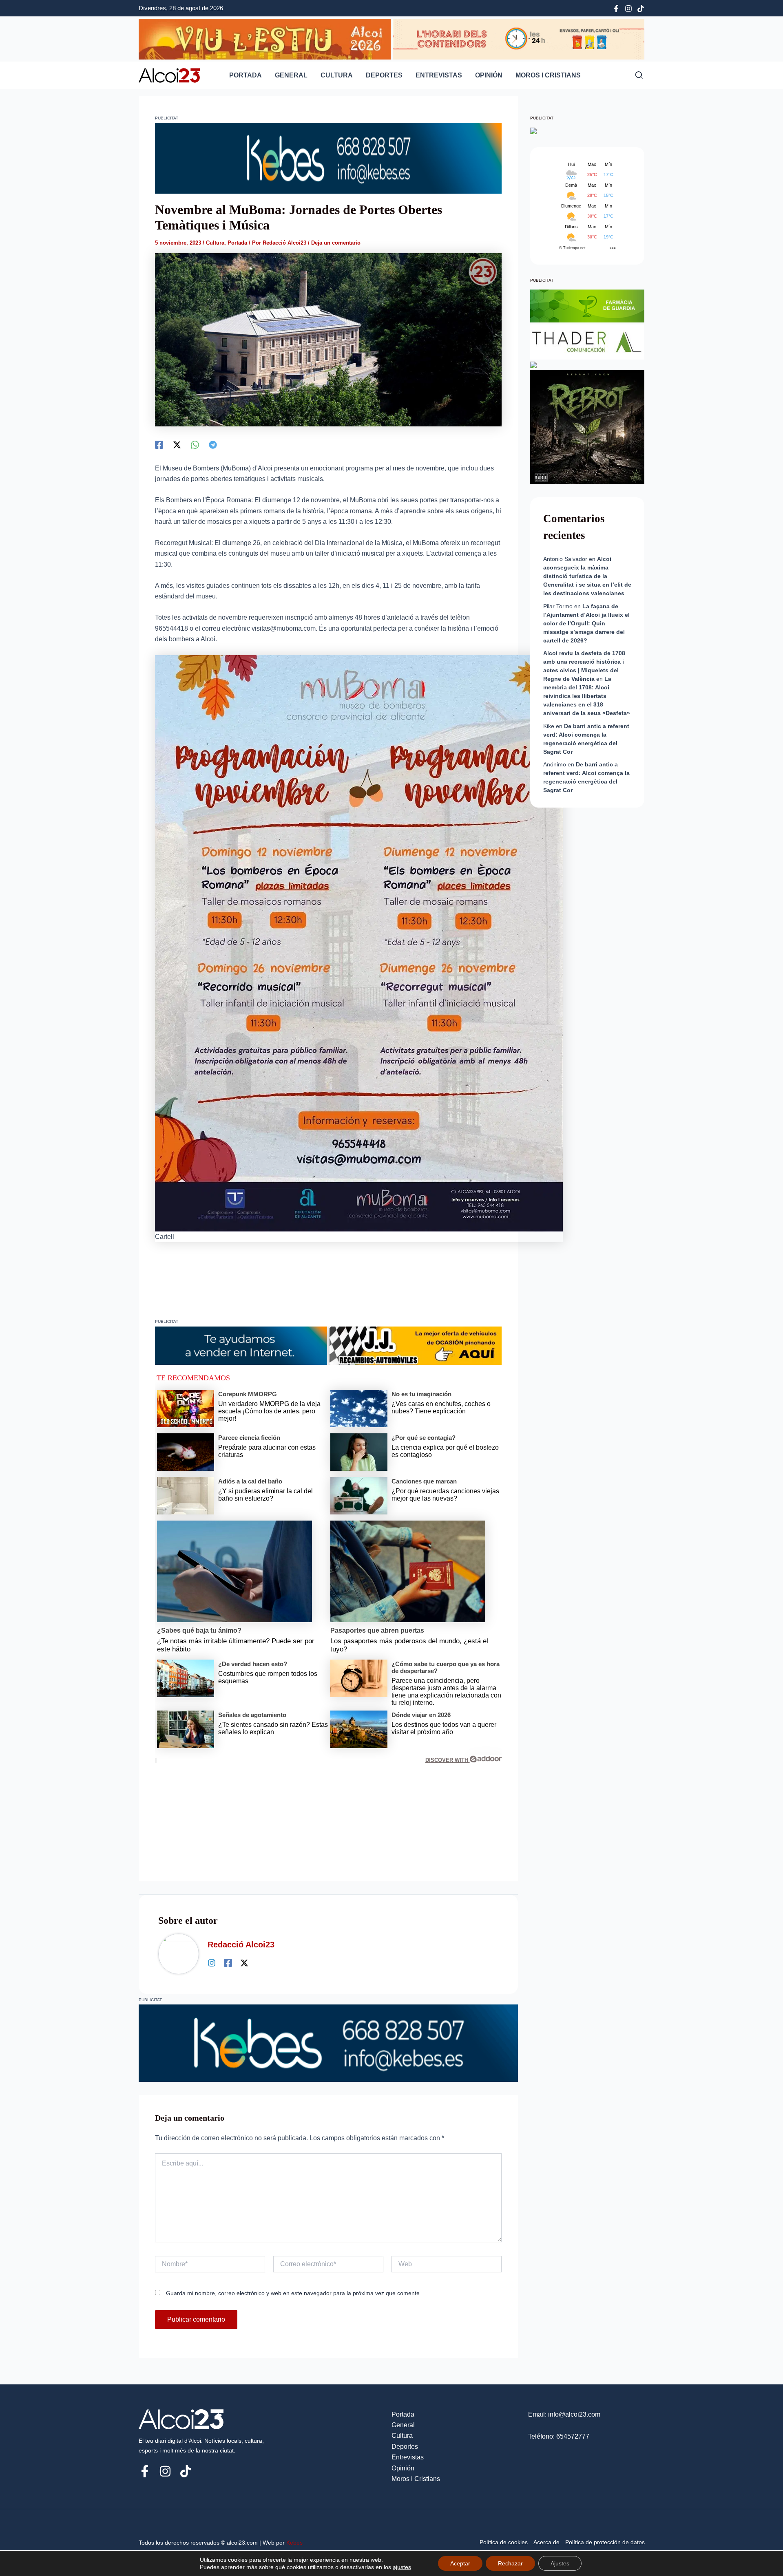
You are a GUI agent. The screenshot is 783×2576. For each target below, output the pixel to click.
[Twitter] (177, 445)
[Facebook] (616, 9)
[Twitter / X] (244, 1963)
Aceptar (460, 2563)
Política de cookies (504, 2542)
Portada (246, 75)
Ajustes (560, 2563)
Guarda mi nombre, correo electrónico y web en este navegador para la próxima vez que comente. (294, 2293)
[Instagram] (628, 9)
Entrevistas (439, 75)
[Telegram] (213, 445)
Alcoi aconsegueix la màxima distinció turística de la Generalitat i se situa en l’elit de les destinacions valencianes (587, 576)
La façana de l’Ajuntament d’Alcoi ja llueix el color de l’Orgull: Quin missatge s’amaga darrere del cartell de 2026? (586, 623)
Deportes (384, 75)
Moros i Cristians (548, 75)
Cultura (337, 75)
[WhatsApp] (195, 445)
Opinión (489, 75)
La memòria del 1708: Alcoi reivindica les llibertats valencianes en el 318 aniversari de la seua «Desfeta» (587, 696)
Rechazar (510, 2563)
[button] (639, 76)
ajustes (402, 2567)
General (291, 75)
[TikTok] (641, 9)
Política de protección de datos (605, 2542)
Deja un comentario (336, 243)
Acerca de (546, 2542)
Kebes (294, 2543)
